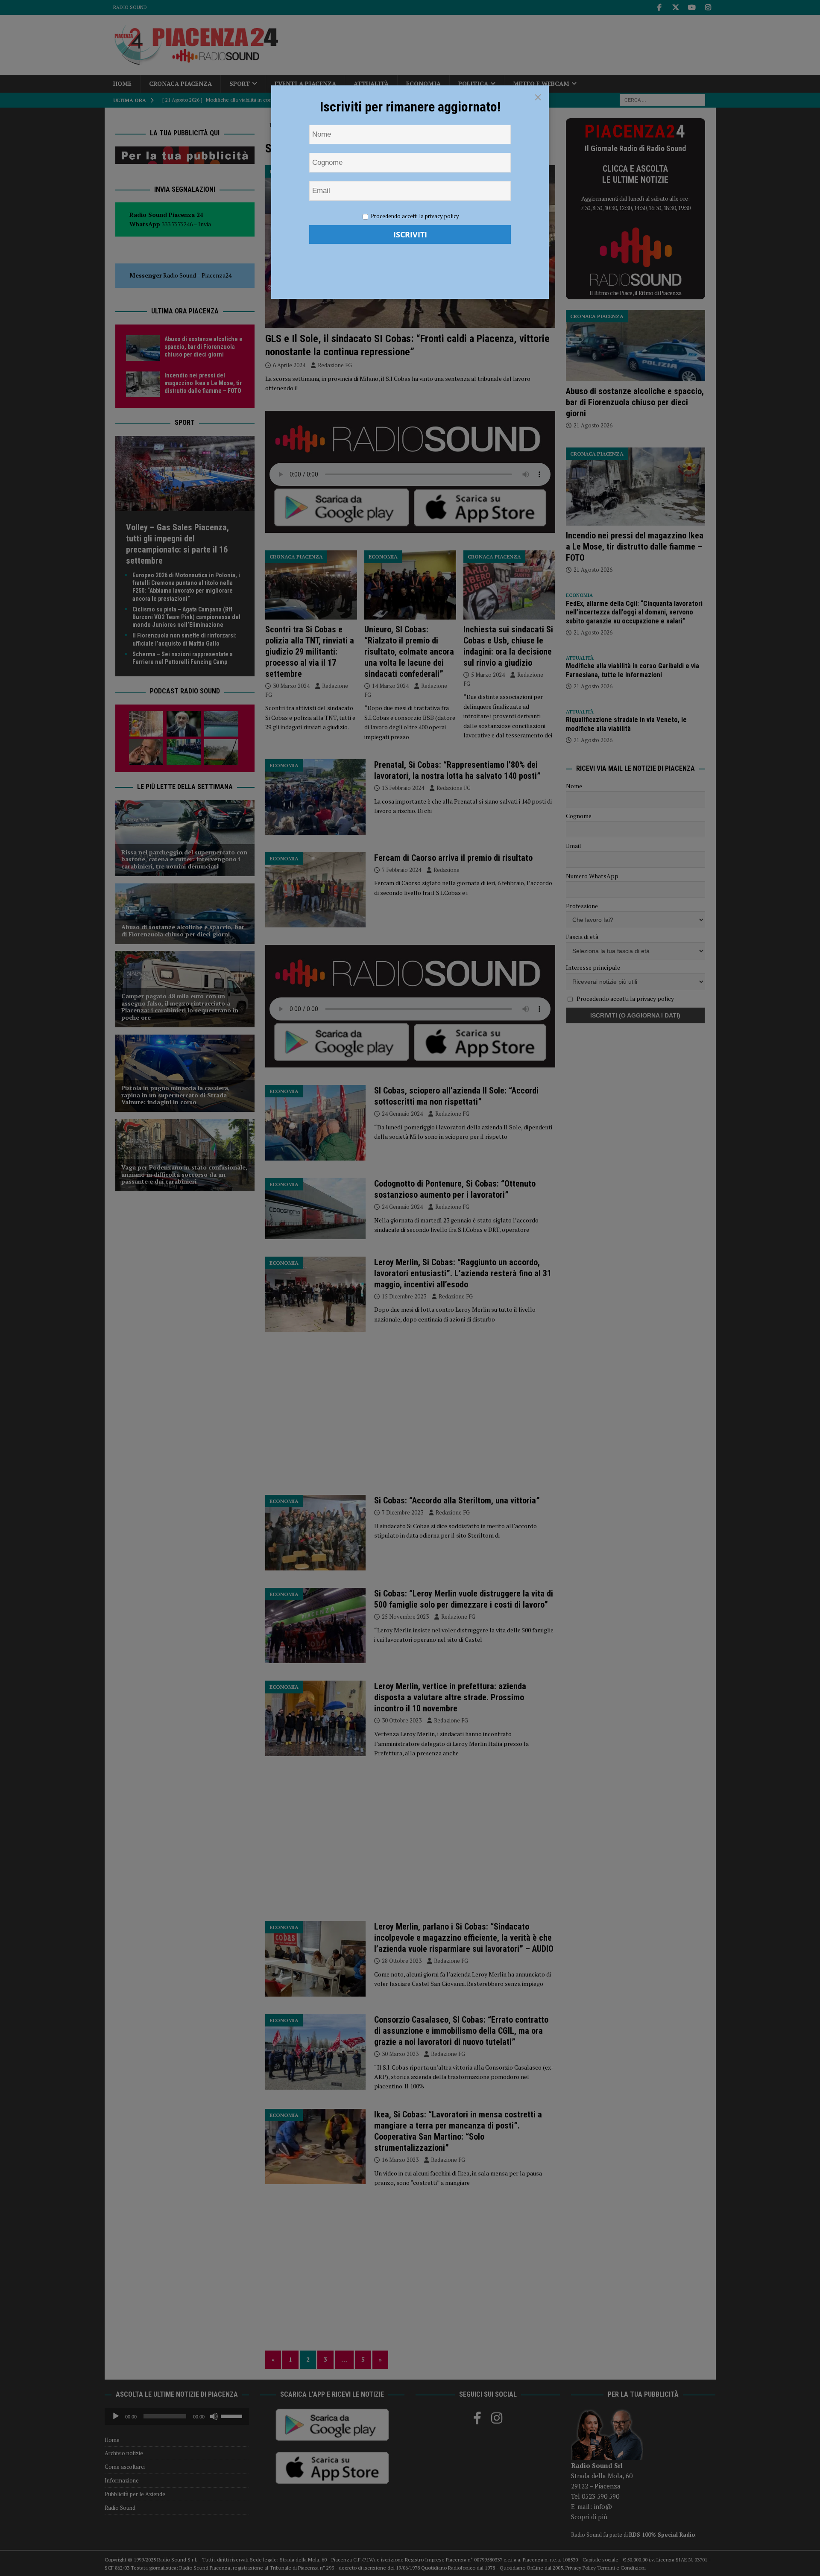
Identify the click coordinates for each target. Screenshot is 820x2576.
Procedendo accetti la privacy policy (415, 216)
